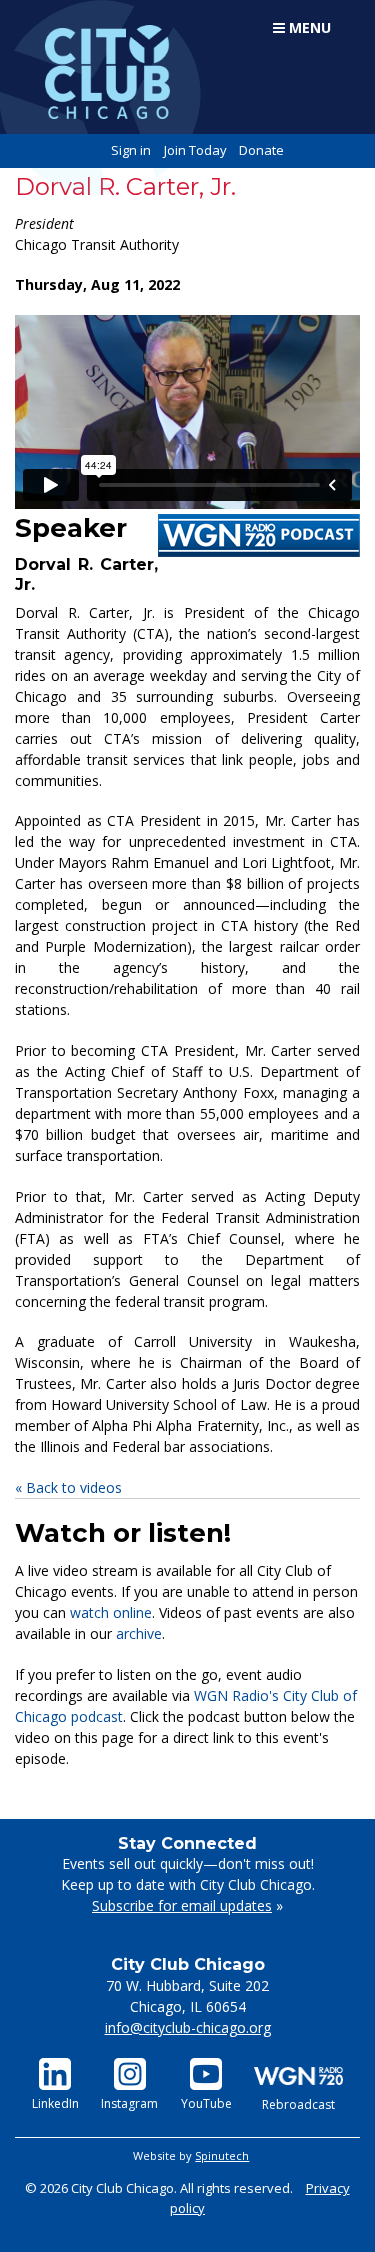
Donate (261, 150)
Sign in (131, 150)
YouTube (206, 2103)
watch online (111, 1612)
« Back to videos (68, 1487)
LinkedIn (55, 2103)
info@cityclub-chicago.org (188, 2027)
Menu (308, 27)
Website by (191, 2155)
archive (139, 1633)
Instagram (129, 2103)
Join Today (195, 150)
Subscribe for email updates (182, 1905)
